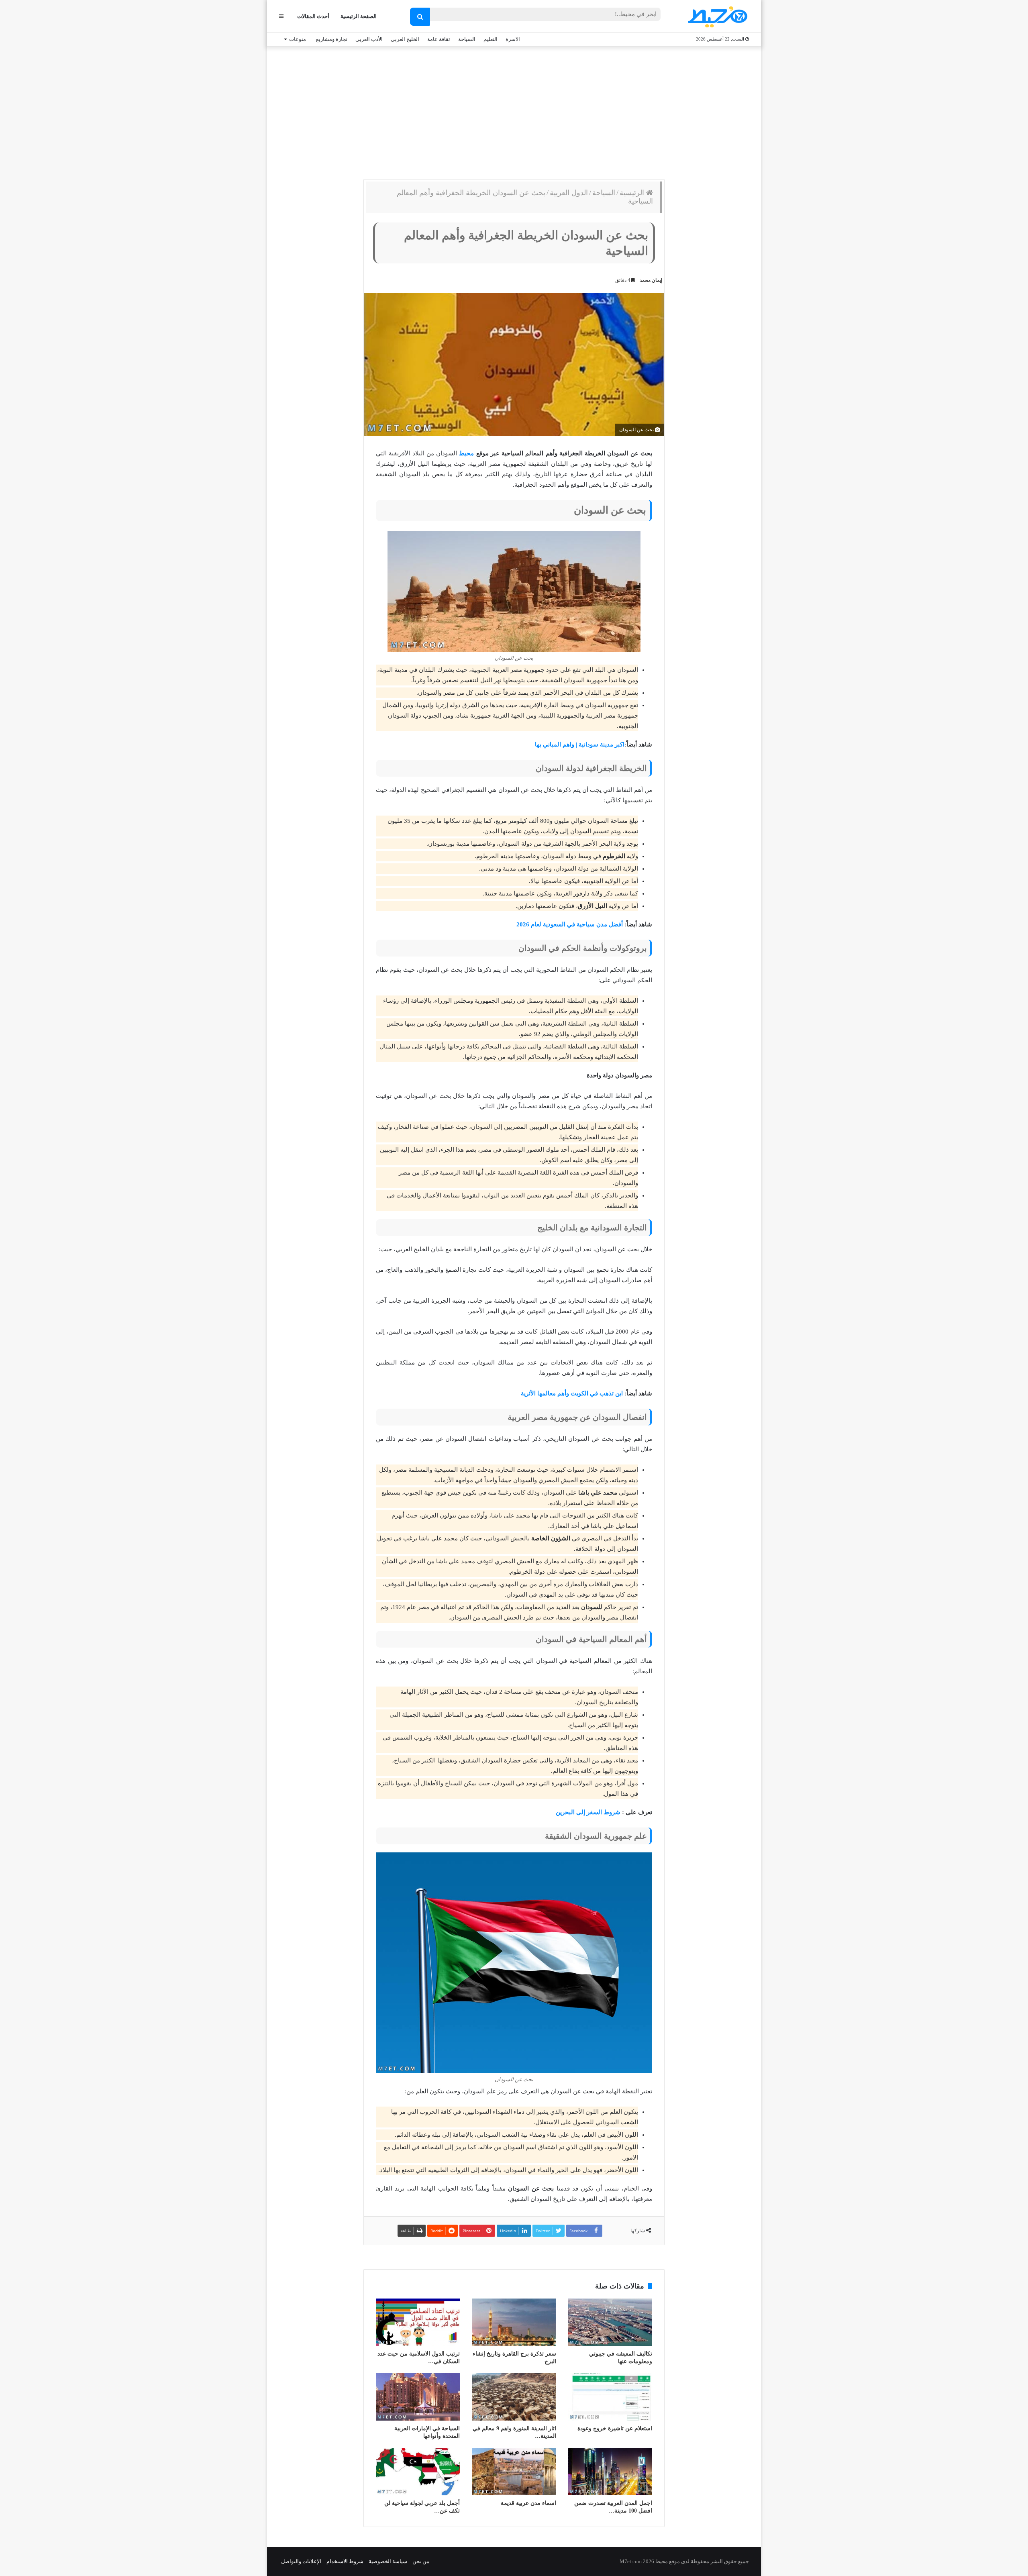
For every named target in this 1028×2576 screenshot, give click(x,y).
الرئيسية (633, 193)
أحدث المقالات (313, 16)
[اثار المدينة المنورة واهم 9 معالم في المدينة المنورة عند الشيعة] (514, 2397)
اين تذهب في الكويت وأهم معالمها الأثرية (572, 1393)
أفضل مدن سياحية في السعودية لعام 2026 (570, 924)
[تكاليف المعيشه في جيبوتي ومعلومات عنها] (610, 2322)
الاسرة (513, 39)
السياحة (467, 39)
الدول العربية (569, 193)
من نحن (421, 2561)
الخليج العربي (405, 39)
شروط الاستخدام (345, 2561)
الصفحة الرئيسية (359, 16)
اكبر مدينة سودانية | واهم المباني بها (580, 744)
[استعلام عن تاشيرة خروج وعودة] (610, 2397)
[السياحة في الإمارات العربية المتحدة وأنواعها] (418, 2397)
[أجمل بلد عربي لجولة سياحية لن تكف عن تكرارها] (418, 2472)
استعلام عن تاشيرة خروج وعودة (615, 2428)
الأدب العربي (369, 39)
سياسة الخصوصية (388, 2561)
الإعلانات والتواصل (301, 2561)
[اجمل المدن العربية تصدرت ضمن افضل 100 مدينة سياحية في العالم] (610, 2472)
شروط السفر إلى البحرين (588, 1812)
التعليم (491, 39)
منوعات (298, 39)
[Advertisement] (514, 111)
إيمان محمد (651, 280)
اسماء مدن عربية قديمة (528, 2503)
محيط (466, 453)
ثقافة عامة (439, 39)
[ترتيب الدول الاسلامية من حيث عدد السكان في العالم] (418, 2322)
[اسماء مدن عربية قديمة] (514, 2472)
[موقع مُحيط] (716, 17)
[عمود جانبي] (281, 16)
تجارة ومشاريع (332, 39)
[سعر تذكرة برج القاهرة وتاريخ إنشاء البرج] (514, 2322)
